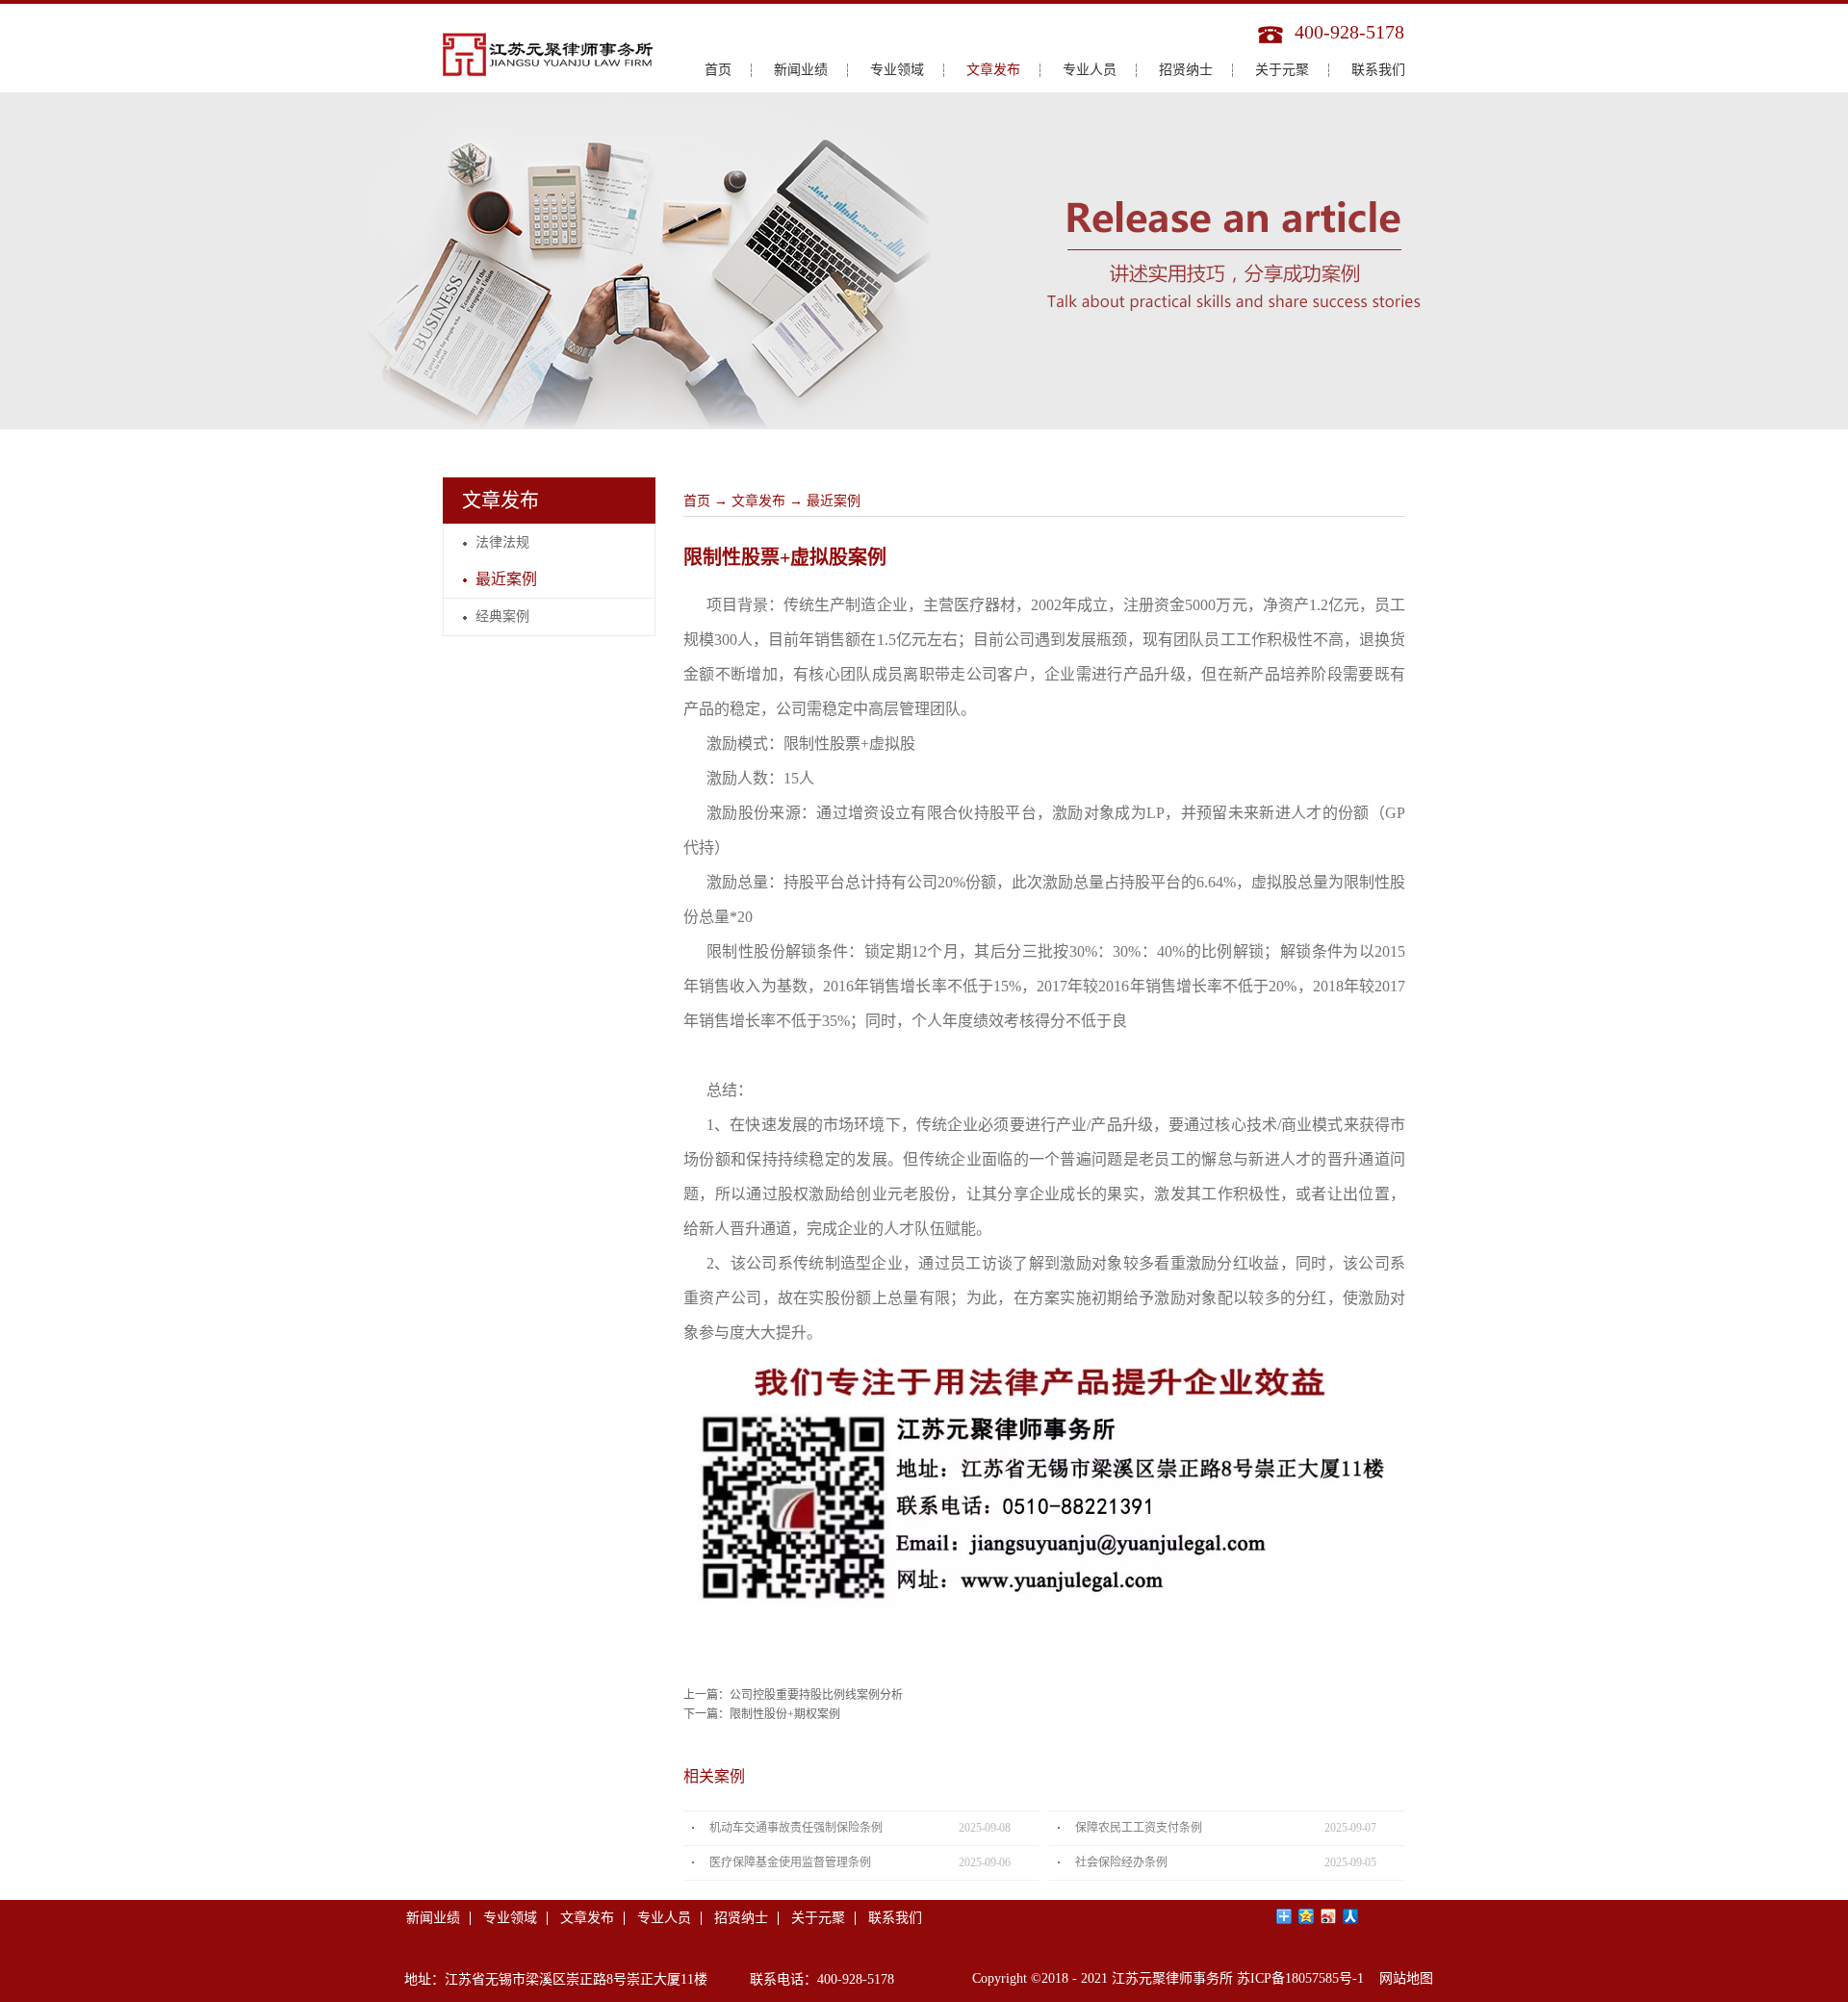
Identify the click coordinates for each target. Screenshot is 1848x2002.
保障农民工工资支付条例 (1139, 1828)
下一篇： (762, 1714)
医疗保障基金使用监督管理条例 (790, 1862)
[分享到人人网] (1351, 1916)
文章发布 (758, 501)
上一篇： (793, 1695)
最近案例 (834, 501)
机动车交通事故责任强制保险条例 (796, 1828)
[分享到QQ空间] (1307, 1916)
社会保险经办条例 (1121, 1862)
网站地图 (1402, 1978)
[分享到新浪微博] (1329, 1916)
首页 (718, 70)
